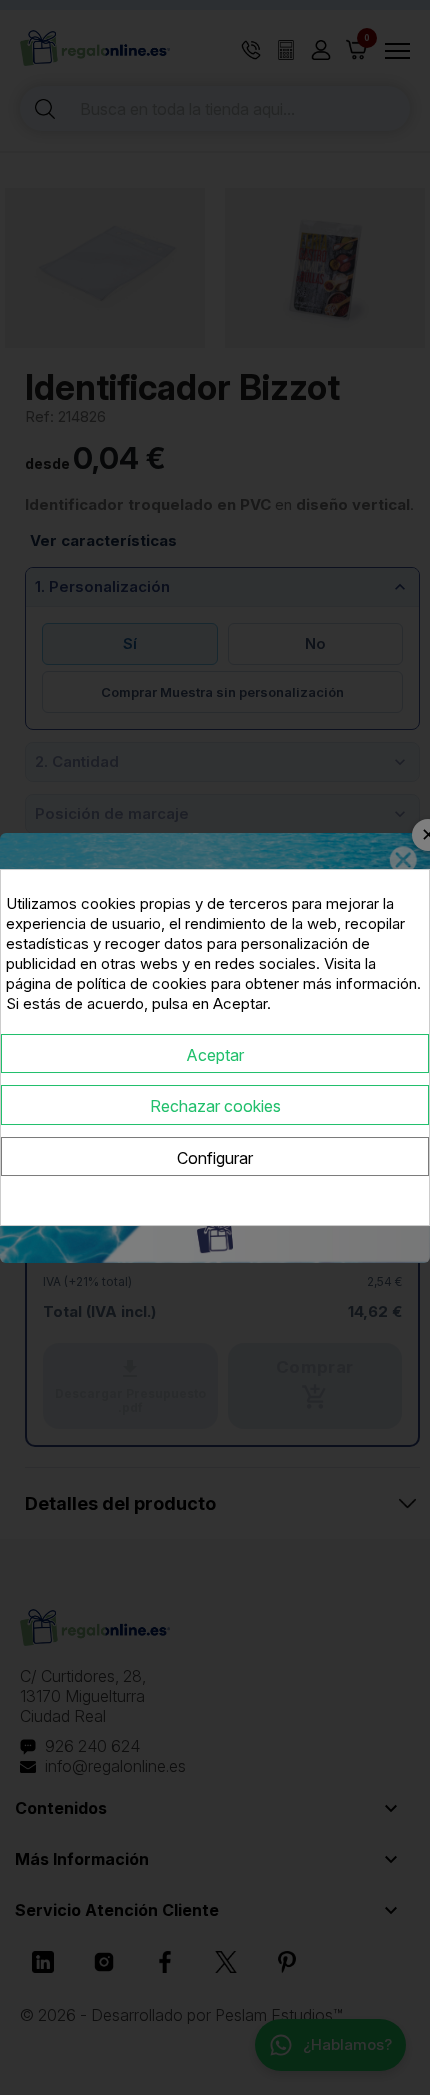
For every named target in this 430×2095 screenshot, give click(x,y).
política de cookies (142, 983)
